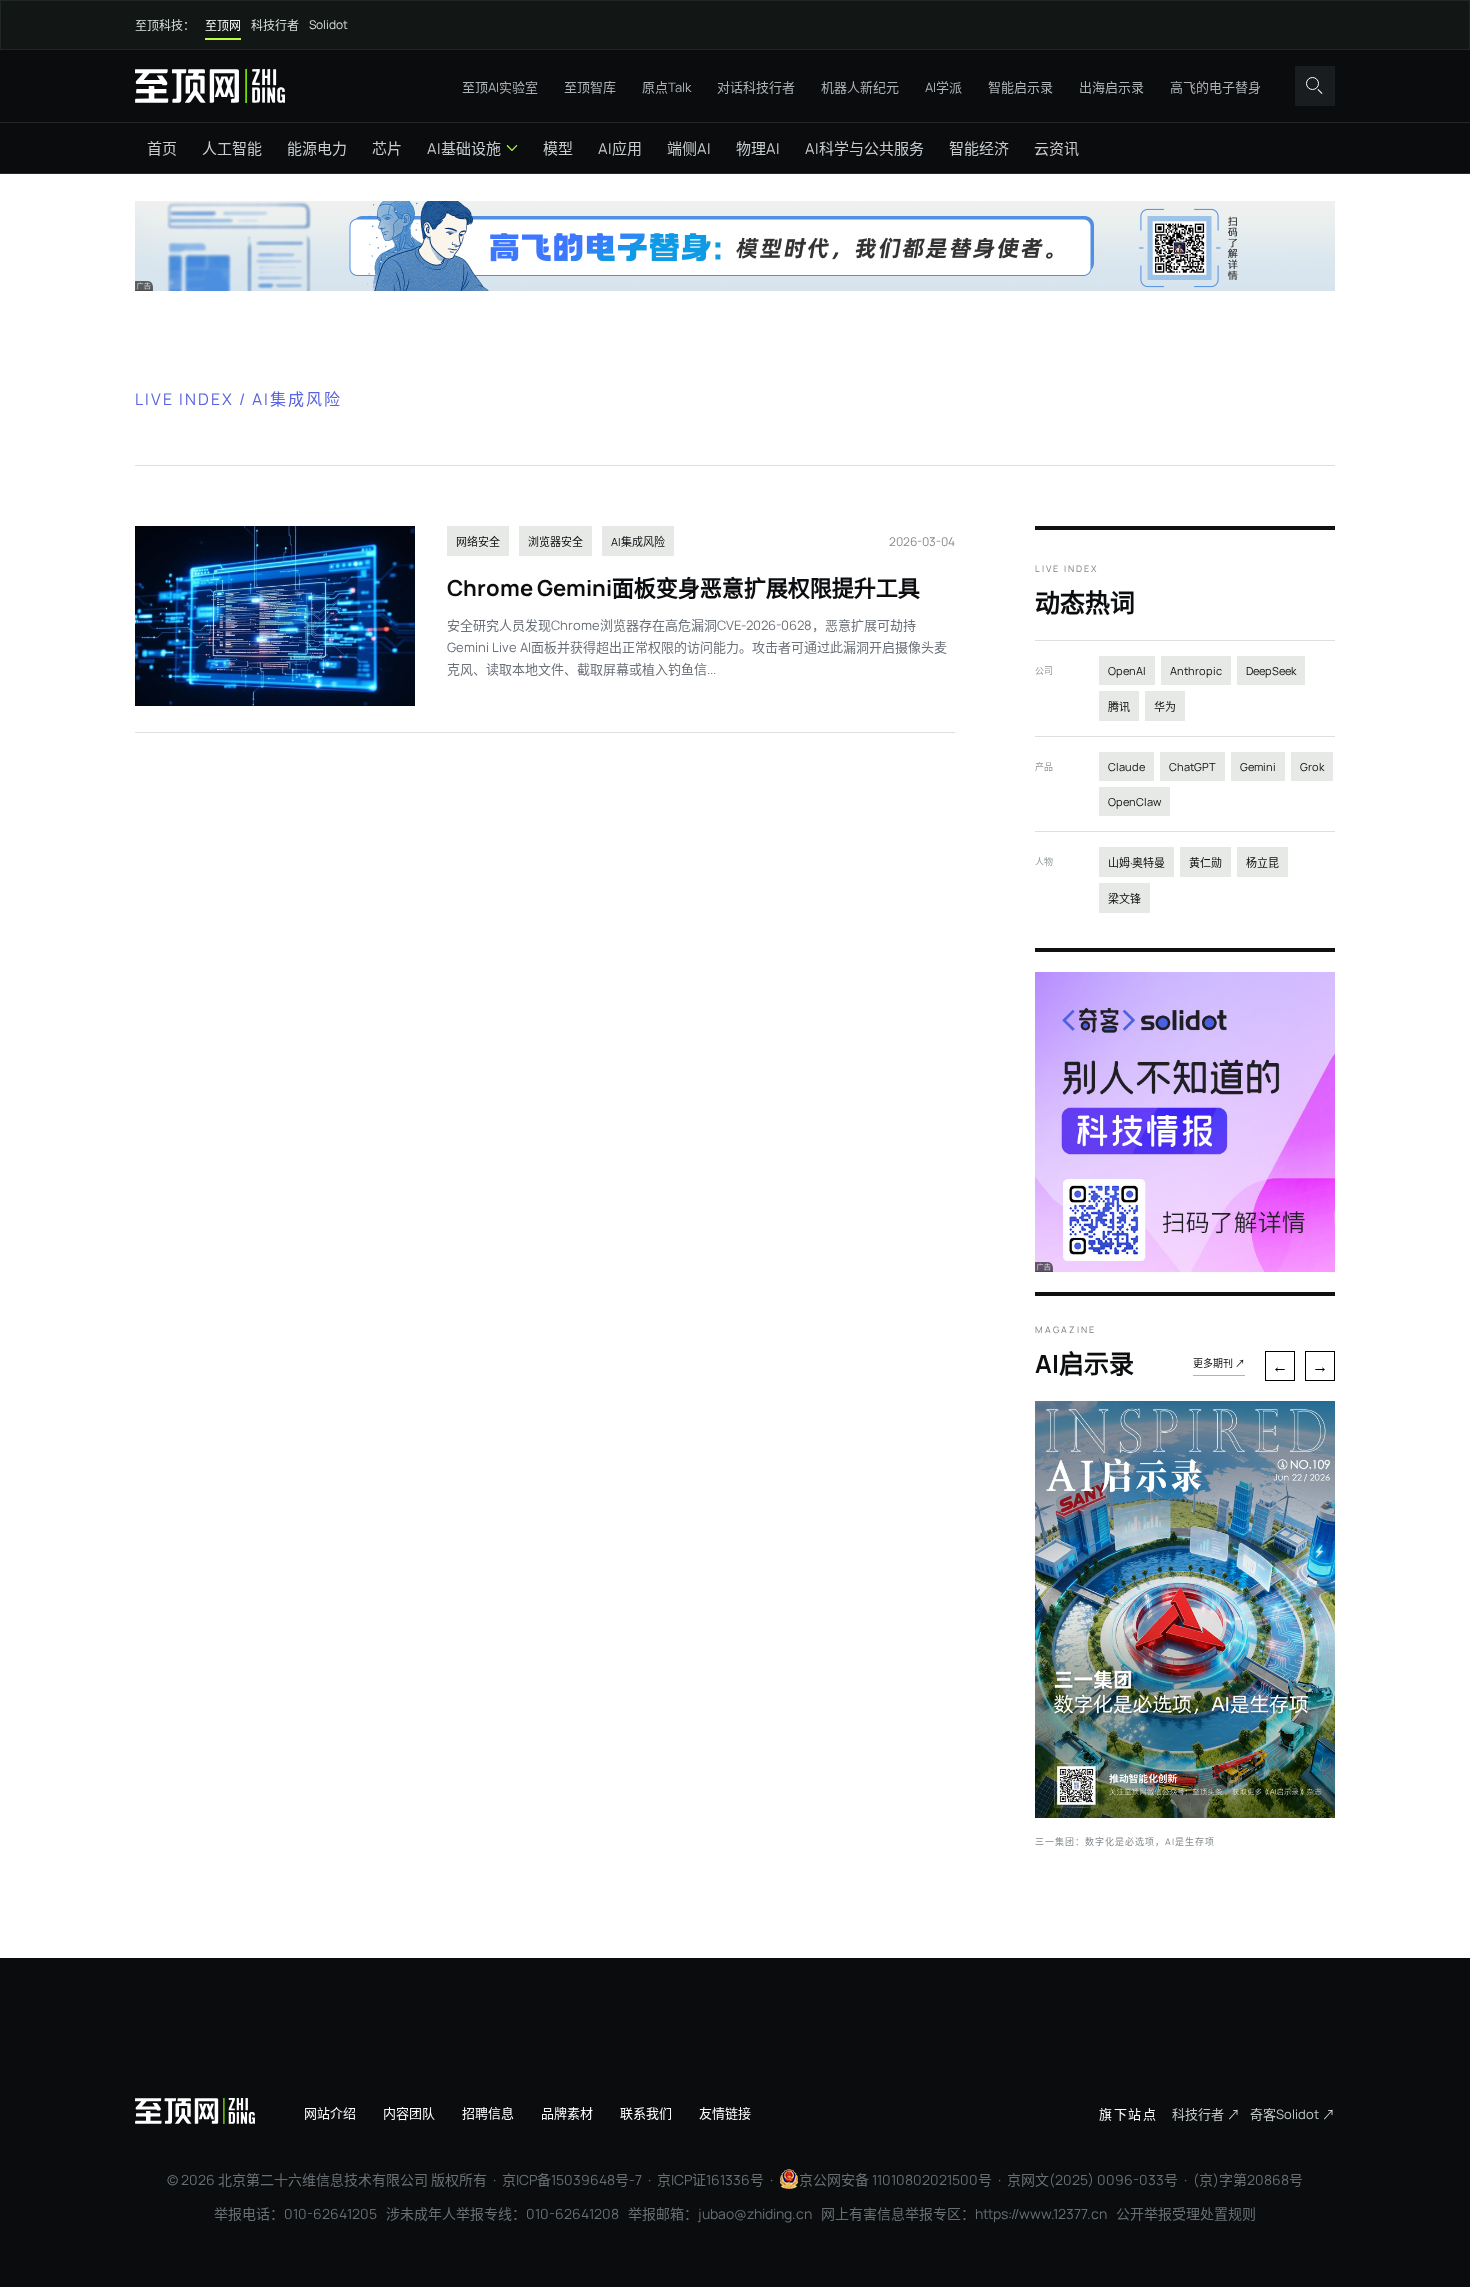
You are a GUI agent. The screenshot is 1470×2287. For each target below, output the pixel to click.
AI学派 (943, 87)
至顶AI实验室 (500, 87)
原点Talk (666, 87)
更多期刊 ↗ (1219, 1363)
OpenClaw (1134, 801)
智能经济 (979, 148)
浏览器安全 (555, 541)
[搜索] (1315, 86)
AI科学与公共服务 (864, 148)
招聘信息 (488, 2113)
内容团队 (409, 2113)
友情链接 (725, 2113)
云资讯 (1056, 148)
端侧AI (689, 148)
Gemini (1258, 766)
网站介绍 (330, 2113)
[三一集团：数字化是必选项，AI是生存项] (1185, 1812)
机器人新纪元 (860, 87)
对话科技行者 (756, 87)
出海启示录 (1111, 87)
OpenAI (1127, 670)
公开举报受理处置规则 (1186, 2213)
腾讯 (1119, 706)
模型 (558, 148)
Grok (1312, 766)
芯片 (387, 148)
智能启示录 (1020, 87)
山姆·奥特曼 (1136, 862)
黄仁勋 (1205, 862)
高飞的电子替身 (1215, 87)
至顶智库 (590, 87)
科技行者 (275, 25)
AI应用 (620, 148)
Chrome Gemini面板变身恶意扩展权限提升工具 (683, 588)
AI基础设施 (464, 148)
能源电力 (317, 148)
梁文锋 (1124, 898)
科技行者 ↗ (1206, 2114)
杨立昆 (1262, 862)
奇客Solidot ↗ (1292, 2114)
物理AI (758, 148)
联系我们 (646, 2113)
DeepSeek (1271, 670)
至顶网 (223, 25)
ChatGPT (1192, 766)
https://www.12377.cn (1041, 2213)
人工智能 (232, 148)
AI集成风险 (638, 541)
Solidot (328, 24)
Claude (1126, 766)
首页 (162, 148)
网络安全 (478, 541)
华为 (1165, 706)
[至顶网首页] (210, 85)
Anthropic (1196, 670)
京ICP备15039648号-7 (572, 2179)
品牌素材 (567, 2113)
